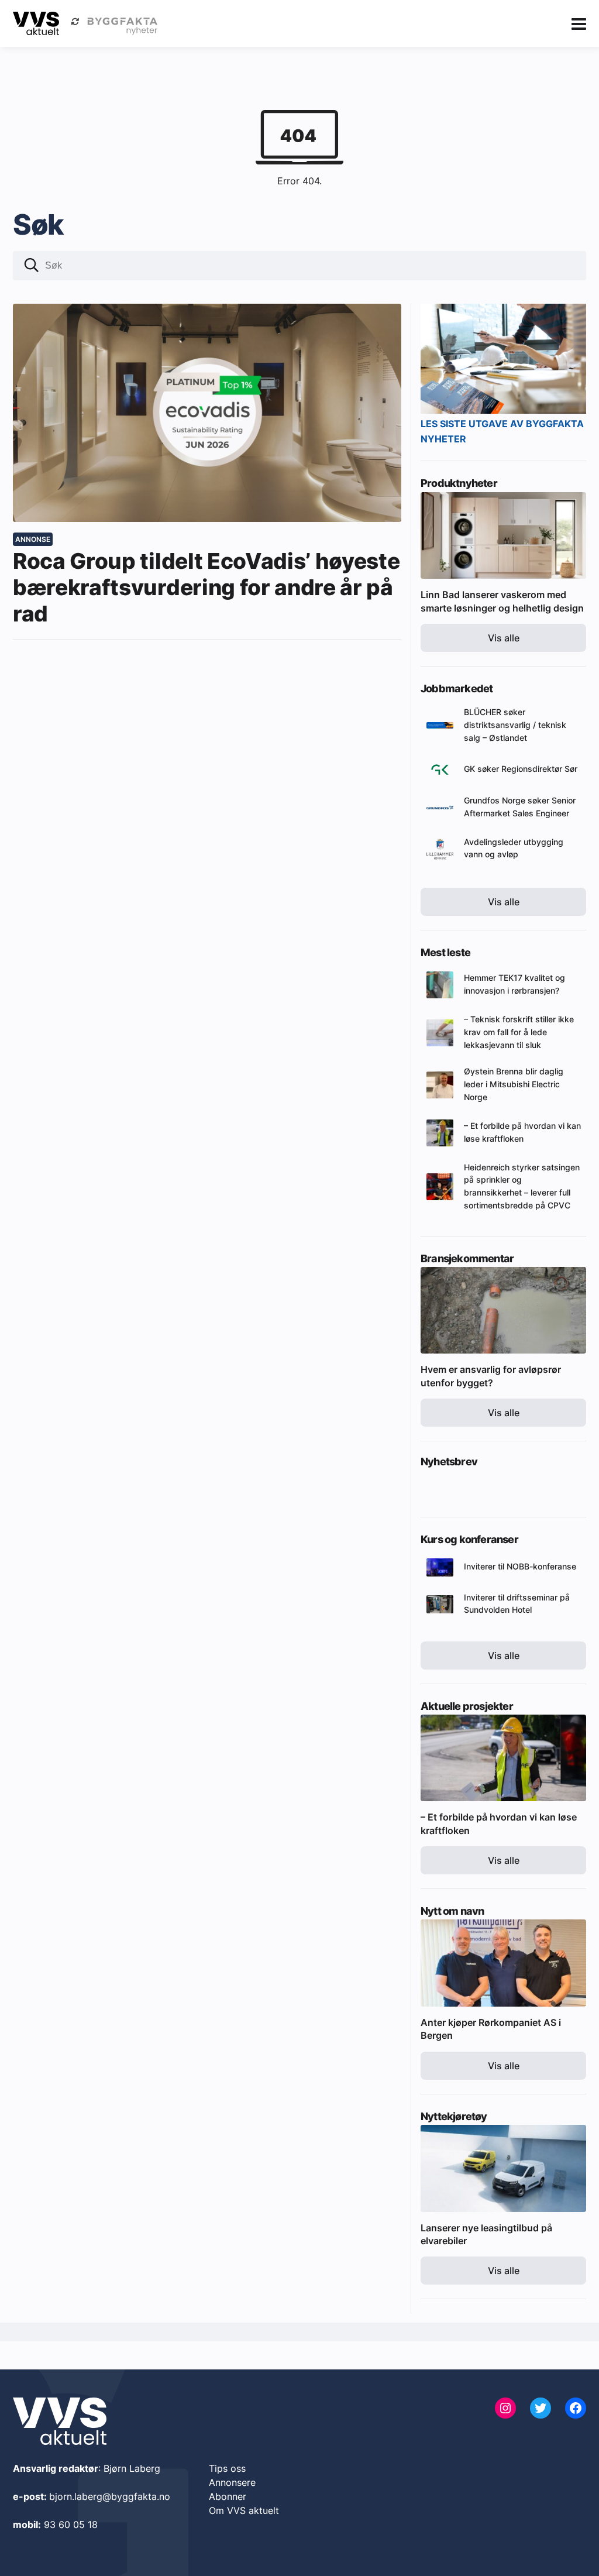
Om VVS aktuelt (244, 2510)
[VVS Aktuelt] (36, 23)
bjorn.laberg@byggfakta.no (110, 2496)
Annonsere (232, 2482)
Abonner (228, 2496)
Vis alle (504, 638)
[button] (32, 267)
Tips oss (227, 2468)
